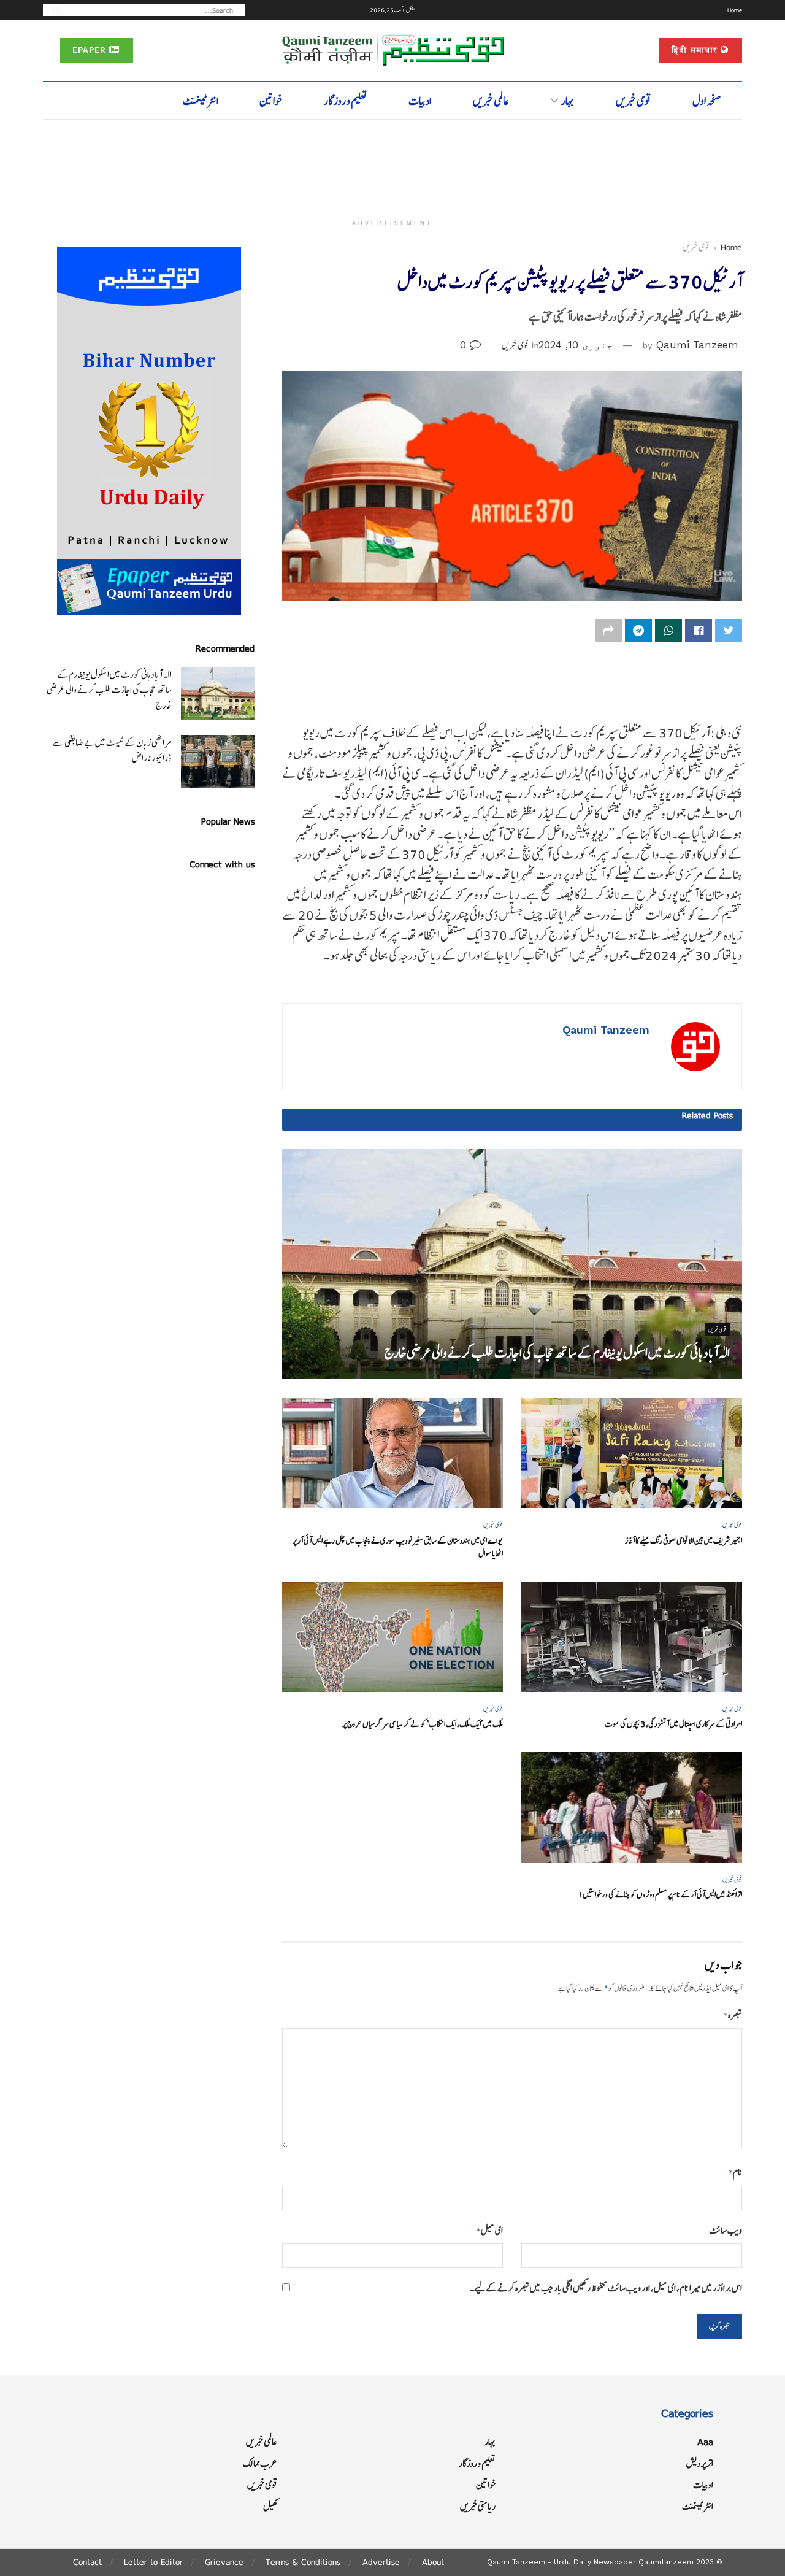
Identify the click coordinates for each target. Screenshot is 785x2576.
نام (735, 2172)
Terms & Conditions (303, 2562)
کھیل (270, 2506)
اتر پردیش (700, 2463)
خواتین (271, 101)
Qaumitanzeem (666, 2562)
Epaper (91, 50)
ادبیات (420, 101)
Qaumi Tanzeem (697, 345)
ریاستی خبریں (478, 2506)
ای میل (490, 2230)
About (433, 2562)
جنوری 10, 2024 (576, 345)
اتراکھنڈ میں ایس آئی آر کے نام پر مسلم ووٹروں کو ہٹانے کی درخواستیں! (661, 1895)
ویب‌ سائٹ (726, 2230)
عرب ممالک (260, 2463)
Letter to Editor (153, 2562)
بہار (568, 101)
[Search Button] (53, 10)
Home (735, 10)
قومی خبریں (634, 101)
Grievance (224, 2562)
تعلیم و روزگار (346, 101)
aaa (705, 2442)
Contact (87, 2562)
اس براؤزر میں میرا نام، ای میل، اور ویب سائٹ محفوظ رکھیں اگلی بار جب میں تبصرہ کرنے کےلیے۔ (606, 2288)
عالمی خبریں (491, 101)
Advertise (381, 2562)
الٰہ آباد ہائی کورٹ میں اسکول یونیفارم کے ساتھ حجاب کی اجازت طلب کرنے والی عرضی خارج (557, 1353)
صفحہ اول (707, 101)
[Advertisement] (392, 164)
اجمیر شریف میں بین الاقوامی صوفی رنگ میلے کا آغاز (684, 1541)
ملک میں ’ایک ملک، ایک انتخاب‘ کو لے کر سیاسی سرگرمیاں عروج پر (423, 1724)
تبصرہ (733, 2015)
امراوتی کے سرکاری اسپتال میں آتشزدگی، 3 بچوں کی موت (673, 1724)
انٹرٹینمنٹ (201, 101)
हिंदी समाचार (696, 50)
